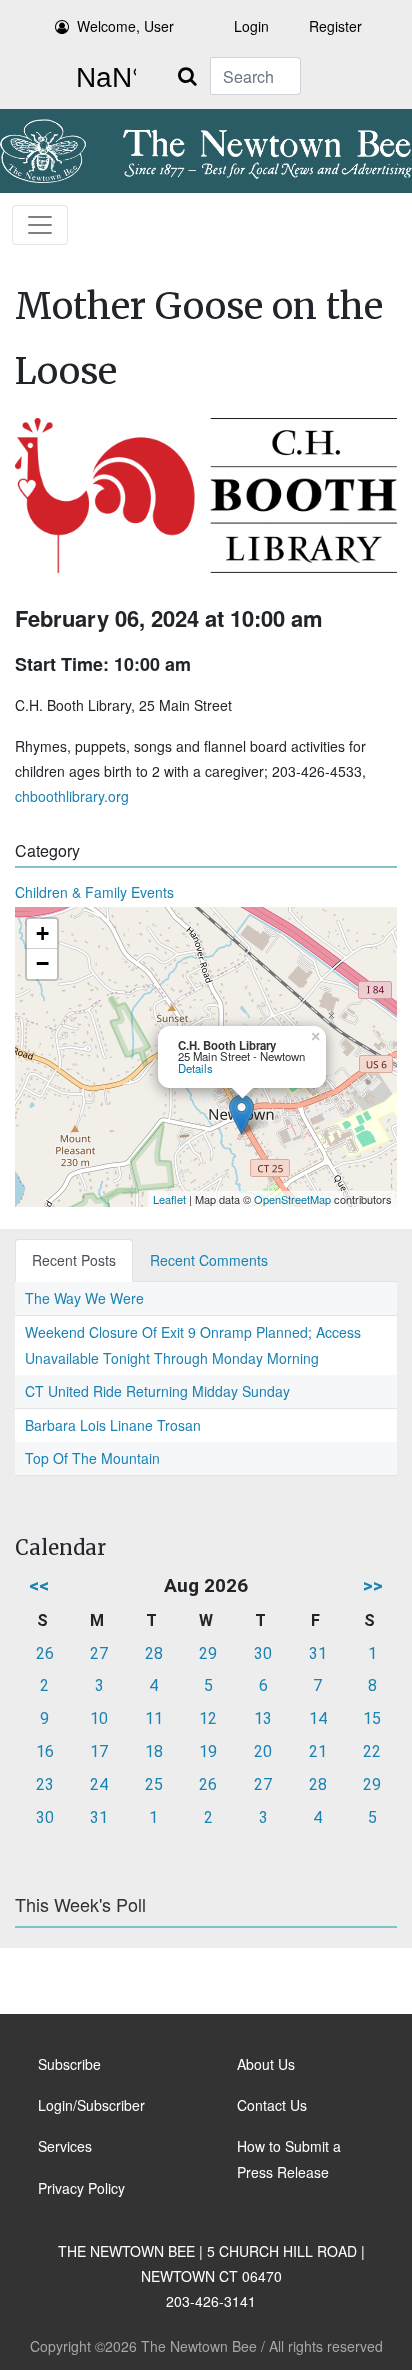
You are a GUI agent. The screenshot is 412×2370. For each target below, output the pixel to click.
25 (154, 1784)
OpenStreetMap (292, 1199)
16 (45, 1751)
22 (372, 1751)
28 (154, 1653)
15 (372, 1718)
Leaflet (169, 1199)
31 (318, 1653)
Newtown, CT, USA (102, 78)
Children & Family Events (94, 892)
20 (263, 1751)
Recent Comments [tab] (209, 1260)
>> (373, 1585)
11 (154, 1718)
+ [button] (42, 933)
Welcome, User (125, 26)
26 (45, 1653)
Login (251, 26)
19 (208, 1751)
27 (99, 1653)
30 (263, 1653)
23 (45, 1784)
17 (99, 1751)
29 (208, 1653)
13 (263, 1718)
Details (195, 1068)
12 (208, 1718)
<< (39, 1585)
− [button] (42, 963)
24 (99, 1784)
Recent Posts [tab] (74, 1260)
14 (318, 1718)
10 (99, 1718)
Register (335, 26)
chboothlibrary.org (72, 796)
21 (318, 1751)
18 (154, 1751)
